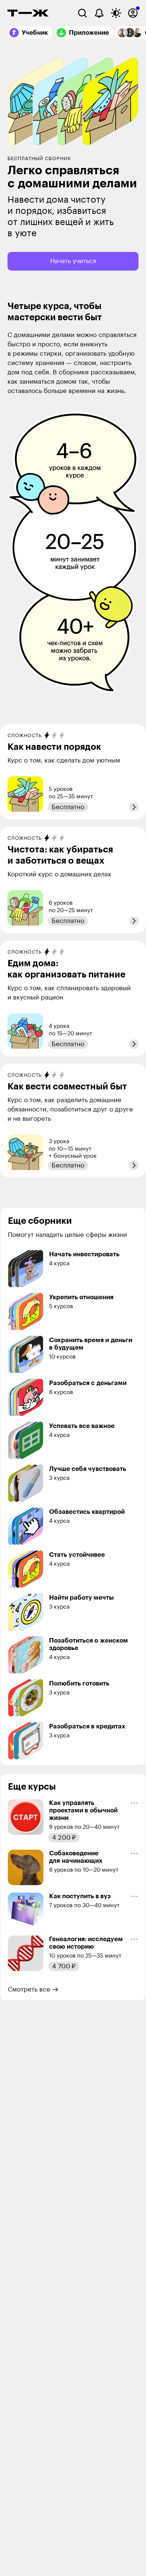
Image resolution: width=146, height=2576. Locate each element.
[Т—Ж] (28, 13)
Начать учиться (73, 261)
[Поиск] (82, 13)
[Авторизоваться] (133, 13)
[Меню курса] (134, 1803)
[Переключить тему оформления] (116, 13)
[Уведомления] (99, 13)
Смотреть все (29, 1989)
